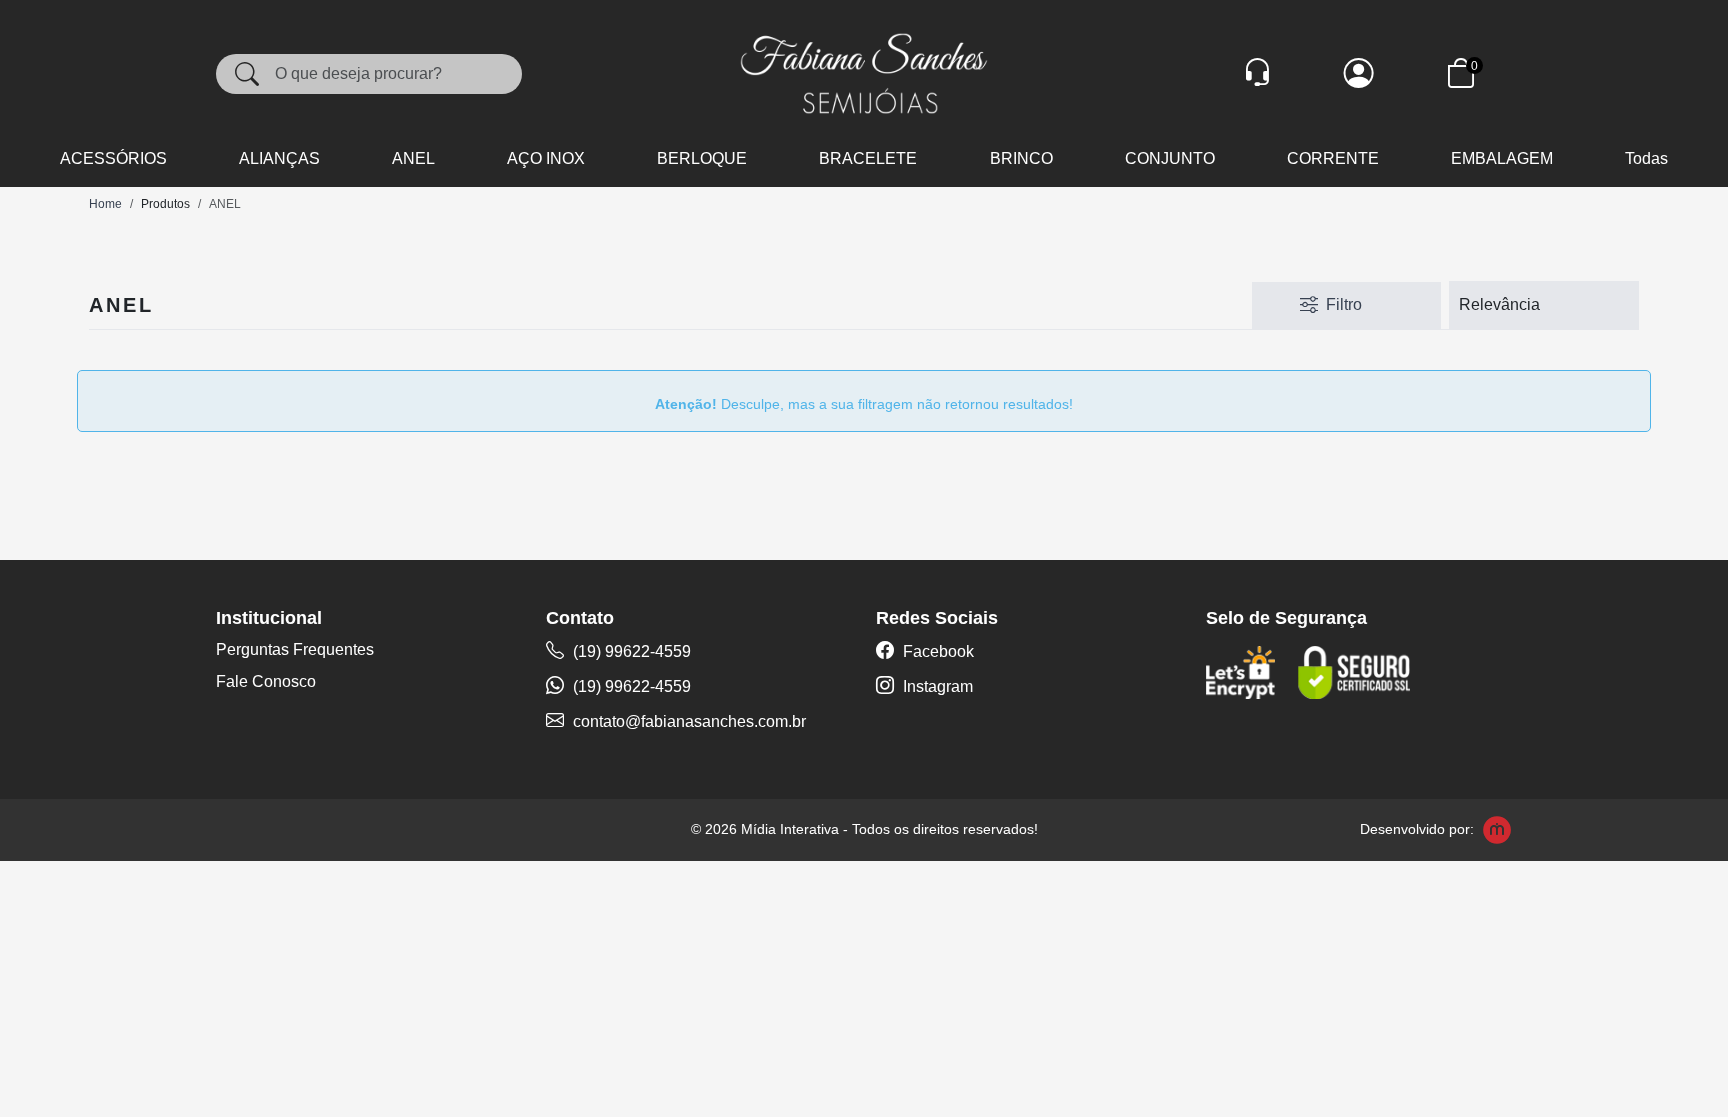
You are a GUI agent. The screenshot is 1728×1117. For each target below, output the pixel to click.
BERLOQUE (702, 158)
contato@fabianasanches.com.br (689, 721)
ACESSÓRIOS (113, 158)
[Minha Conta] (1359, 73)
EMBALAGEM (1502, 158)
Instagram (936, 686)
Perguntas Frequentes (295, 649)
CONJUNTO (1170, 158)
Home (105, 204)
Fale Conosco (266, 681)
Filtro (1344, 304)
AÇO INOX (546, 158)
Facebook (936, 651)
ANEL (413, 158)
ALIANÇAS (279, 158)
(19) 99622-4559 (630, 651)
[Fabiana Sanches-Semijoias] (864, 72)
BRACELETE (868, 158)
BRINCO (1021, 158)
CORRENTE (1333, 158)
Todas (1646, 158)
